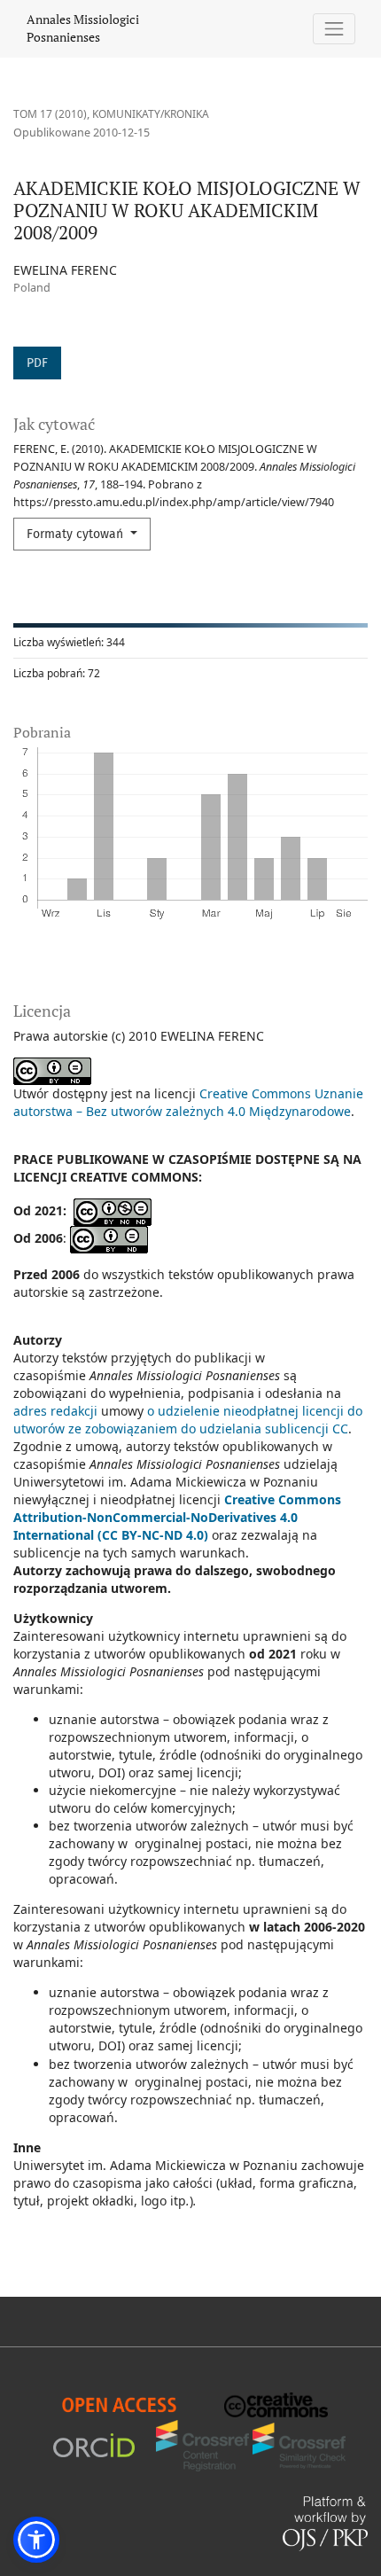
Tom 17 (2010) (50, 114)
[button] (36, 2540)
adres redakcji (55, 1411)
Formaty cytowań (77, 534)
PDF (37, 363)
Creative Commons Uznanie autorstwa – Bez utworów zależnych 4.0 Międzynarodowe (188, 1102)
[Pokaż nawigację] (334, 29)
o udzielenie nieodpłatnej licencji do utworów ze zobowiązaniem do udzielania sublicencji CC (188, 1420)
